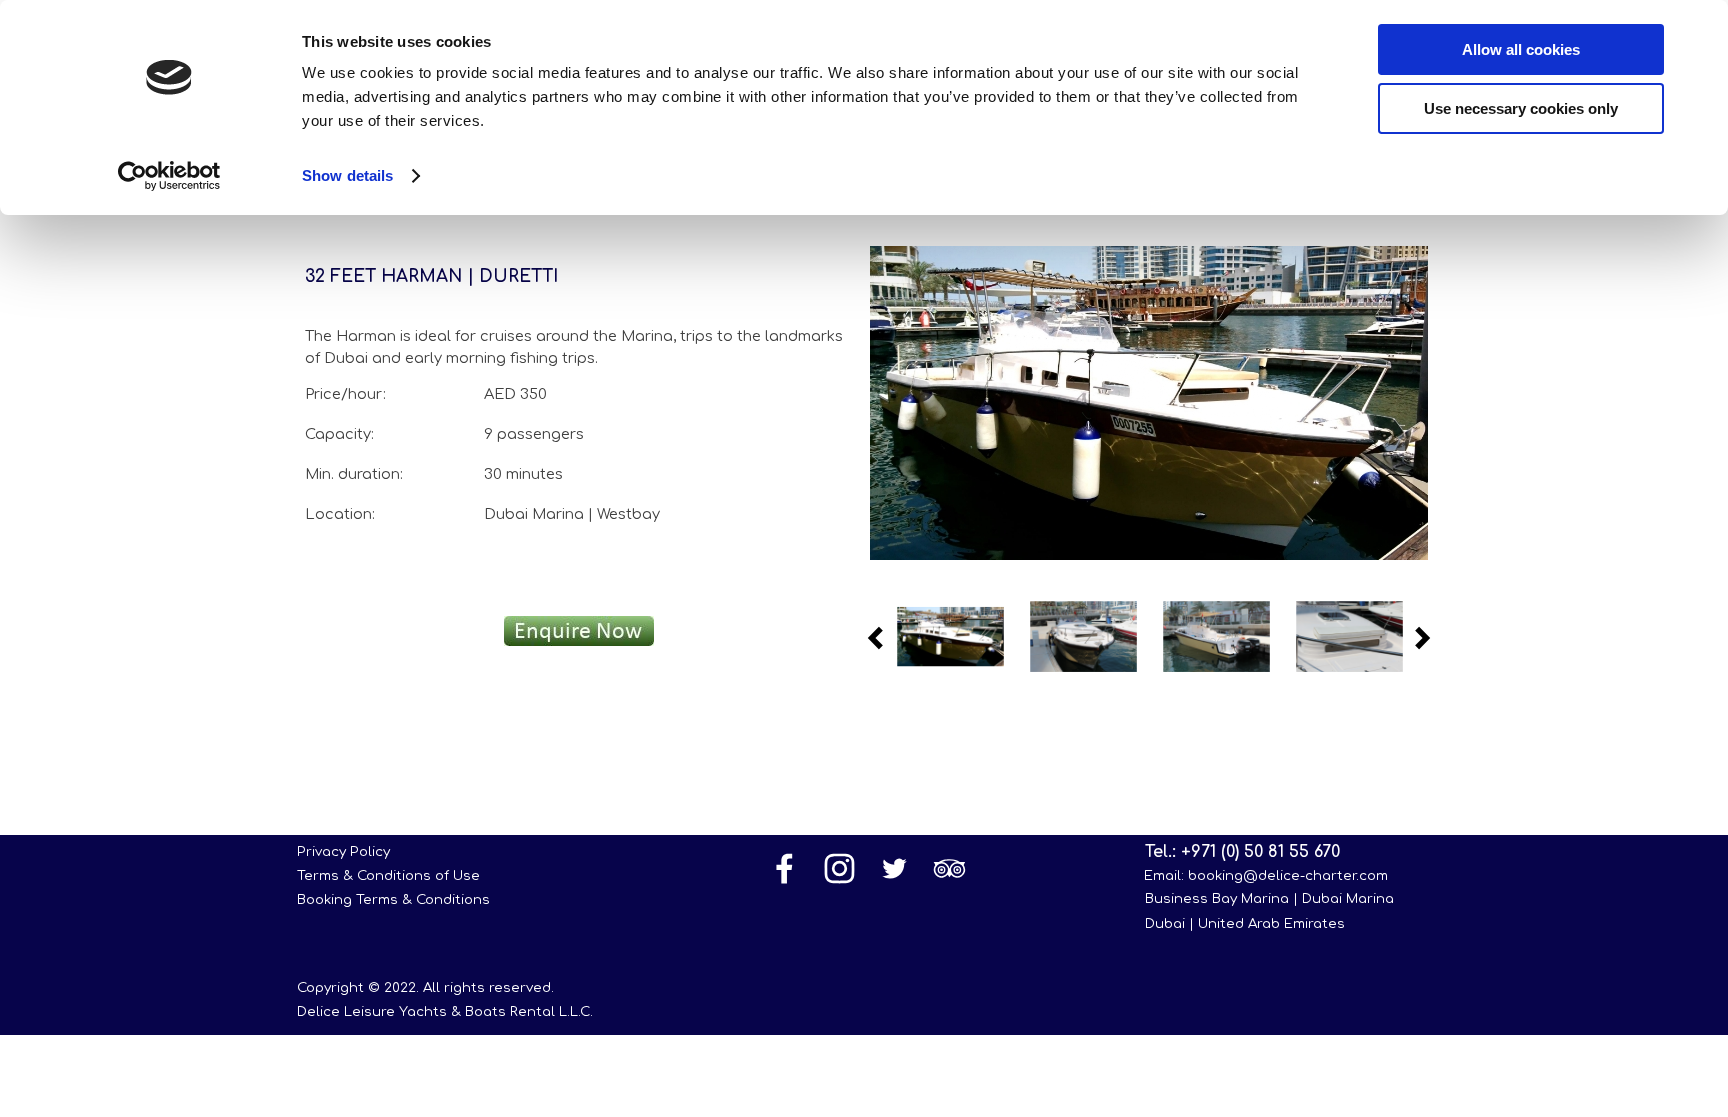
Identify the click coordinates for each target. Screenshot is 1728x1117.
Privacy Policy (343, 851)
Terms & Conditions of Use (388, 875)
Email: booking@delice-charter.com (1266, 875)
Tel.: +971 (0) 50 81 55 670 (1242, 852)
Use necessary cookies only (1521, 108)
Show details (347, 175)
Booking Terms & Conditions (393, 899)
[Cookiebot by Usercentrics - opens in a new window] (169, 176)
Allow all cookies (1521, 49)
